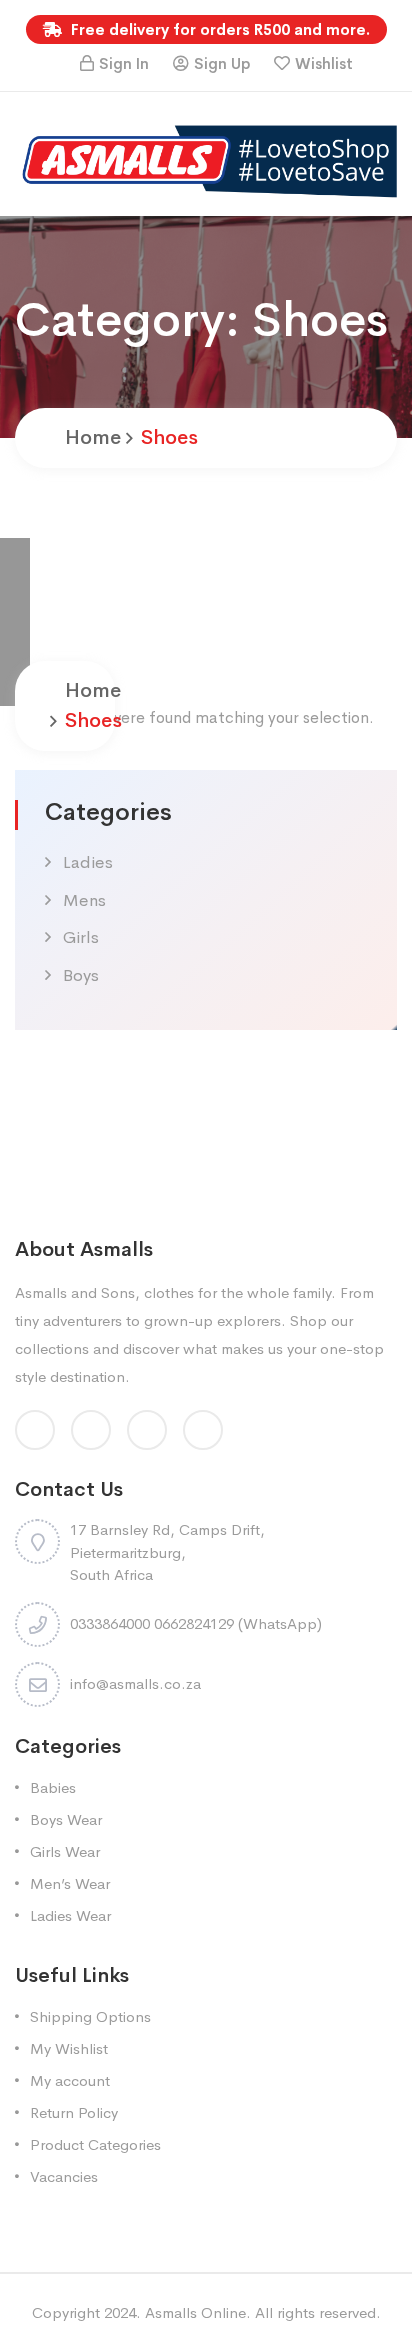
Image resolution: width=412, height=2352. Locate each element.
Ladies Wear (70, 1915)
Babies (53, 1787)
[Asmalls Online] (206, 159)
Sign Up (222, 63)
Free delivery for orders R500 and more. (218, 29)
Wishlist (324, 63)
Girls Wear (65, 1851)
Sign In (124, 63)
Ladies (88, 862)
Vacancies (64, 2176)
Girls (81, 937)
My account (70, 2080)
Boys (81, 975)
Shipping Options (90, 2016)
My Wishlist (69, 2048)
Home (93, 437)
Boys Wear (66, 1819)
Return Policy (74, 2112)
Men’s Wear (70, 1883)
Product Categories (95, 2144)
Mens (84, 900)
